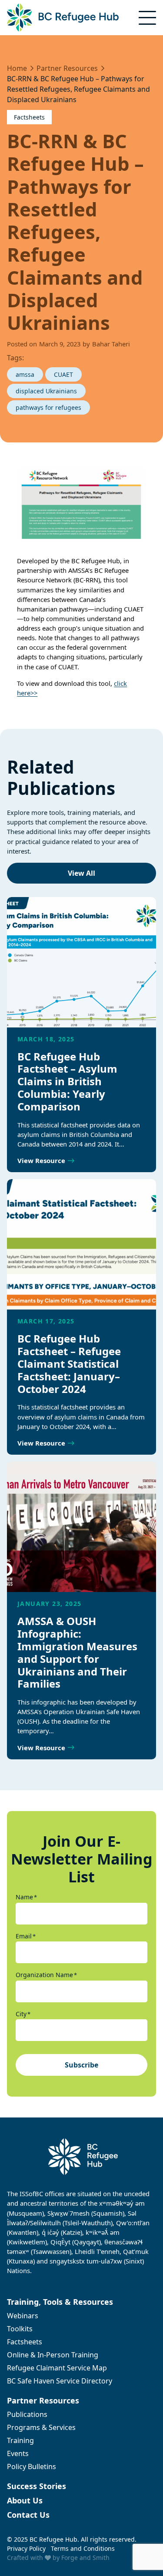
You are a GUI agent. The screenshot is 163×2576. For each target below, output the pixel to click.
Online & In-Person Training (53, 2355)
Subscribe (81, 2065)
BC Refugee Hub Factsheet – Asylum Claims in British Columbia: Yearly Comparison (67, 1081)
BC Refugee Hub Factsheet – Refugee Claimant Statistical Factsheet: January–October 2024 (69, 1363)
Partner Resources (43, 2400)
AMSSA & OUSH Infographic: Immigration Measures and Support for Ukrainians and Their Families (77, 1652)
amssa (25, 374)
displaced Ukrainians (46, 391)
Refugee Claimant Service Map (57, 2368)
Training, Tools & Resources (60, 2302)
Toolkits (20, 2329)
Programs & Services (41, 2427)
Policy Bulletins (32, 2466)
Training (20, 2440)
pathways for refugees (48, 407)
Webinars (23, 2316)
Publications (27, 2414)
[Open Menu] (147, 18)
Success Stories (37, 2486)
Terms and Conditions (83, 2548)
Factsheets (29, 117)
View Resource (41, 1160)
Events (18, 2453)
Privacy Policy (26, 2548)
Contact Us (28, 2515)
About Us (25, 2500)
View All (81, 873)
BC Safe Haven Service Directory (60, 2381)
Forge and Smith (85, 2558)
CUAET (63, 374)
